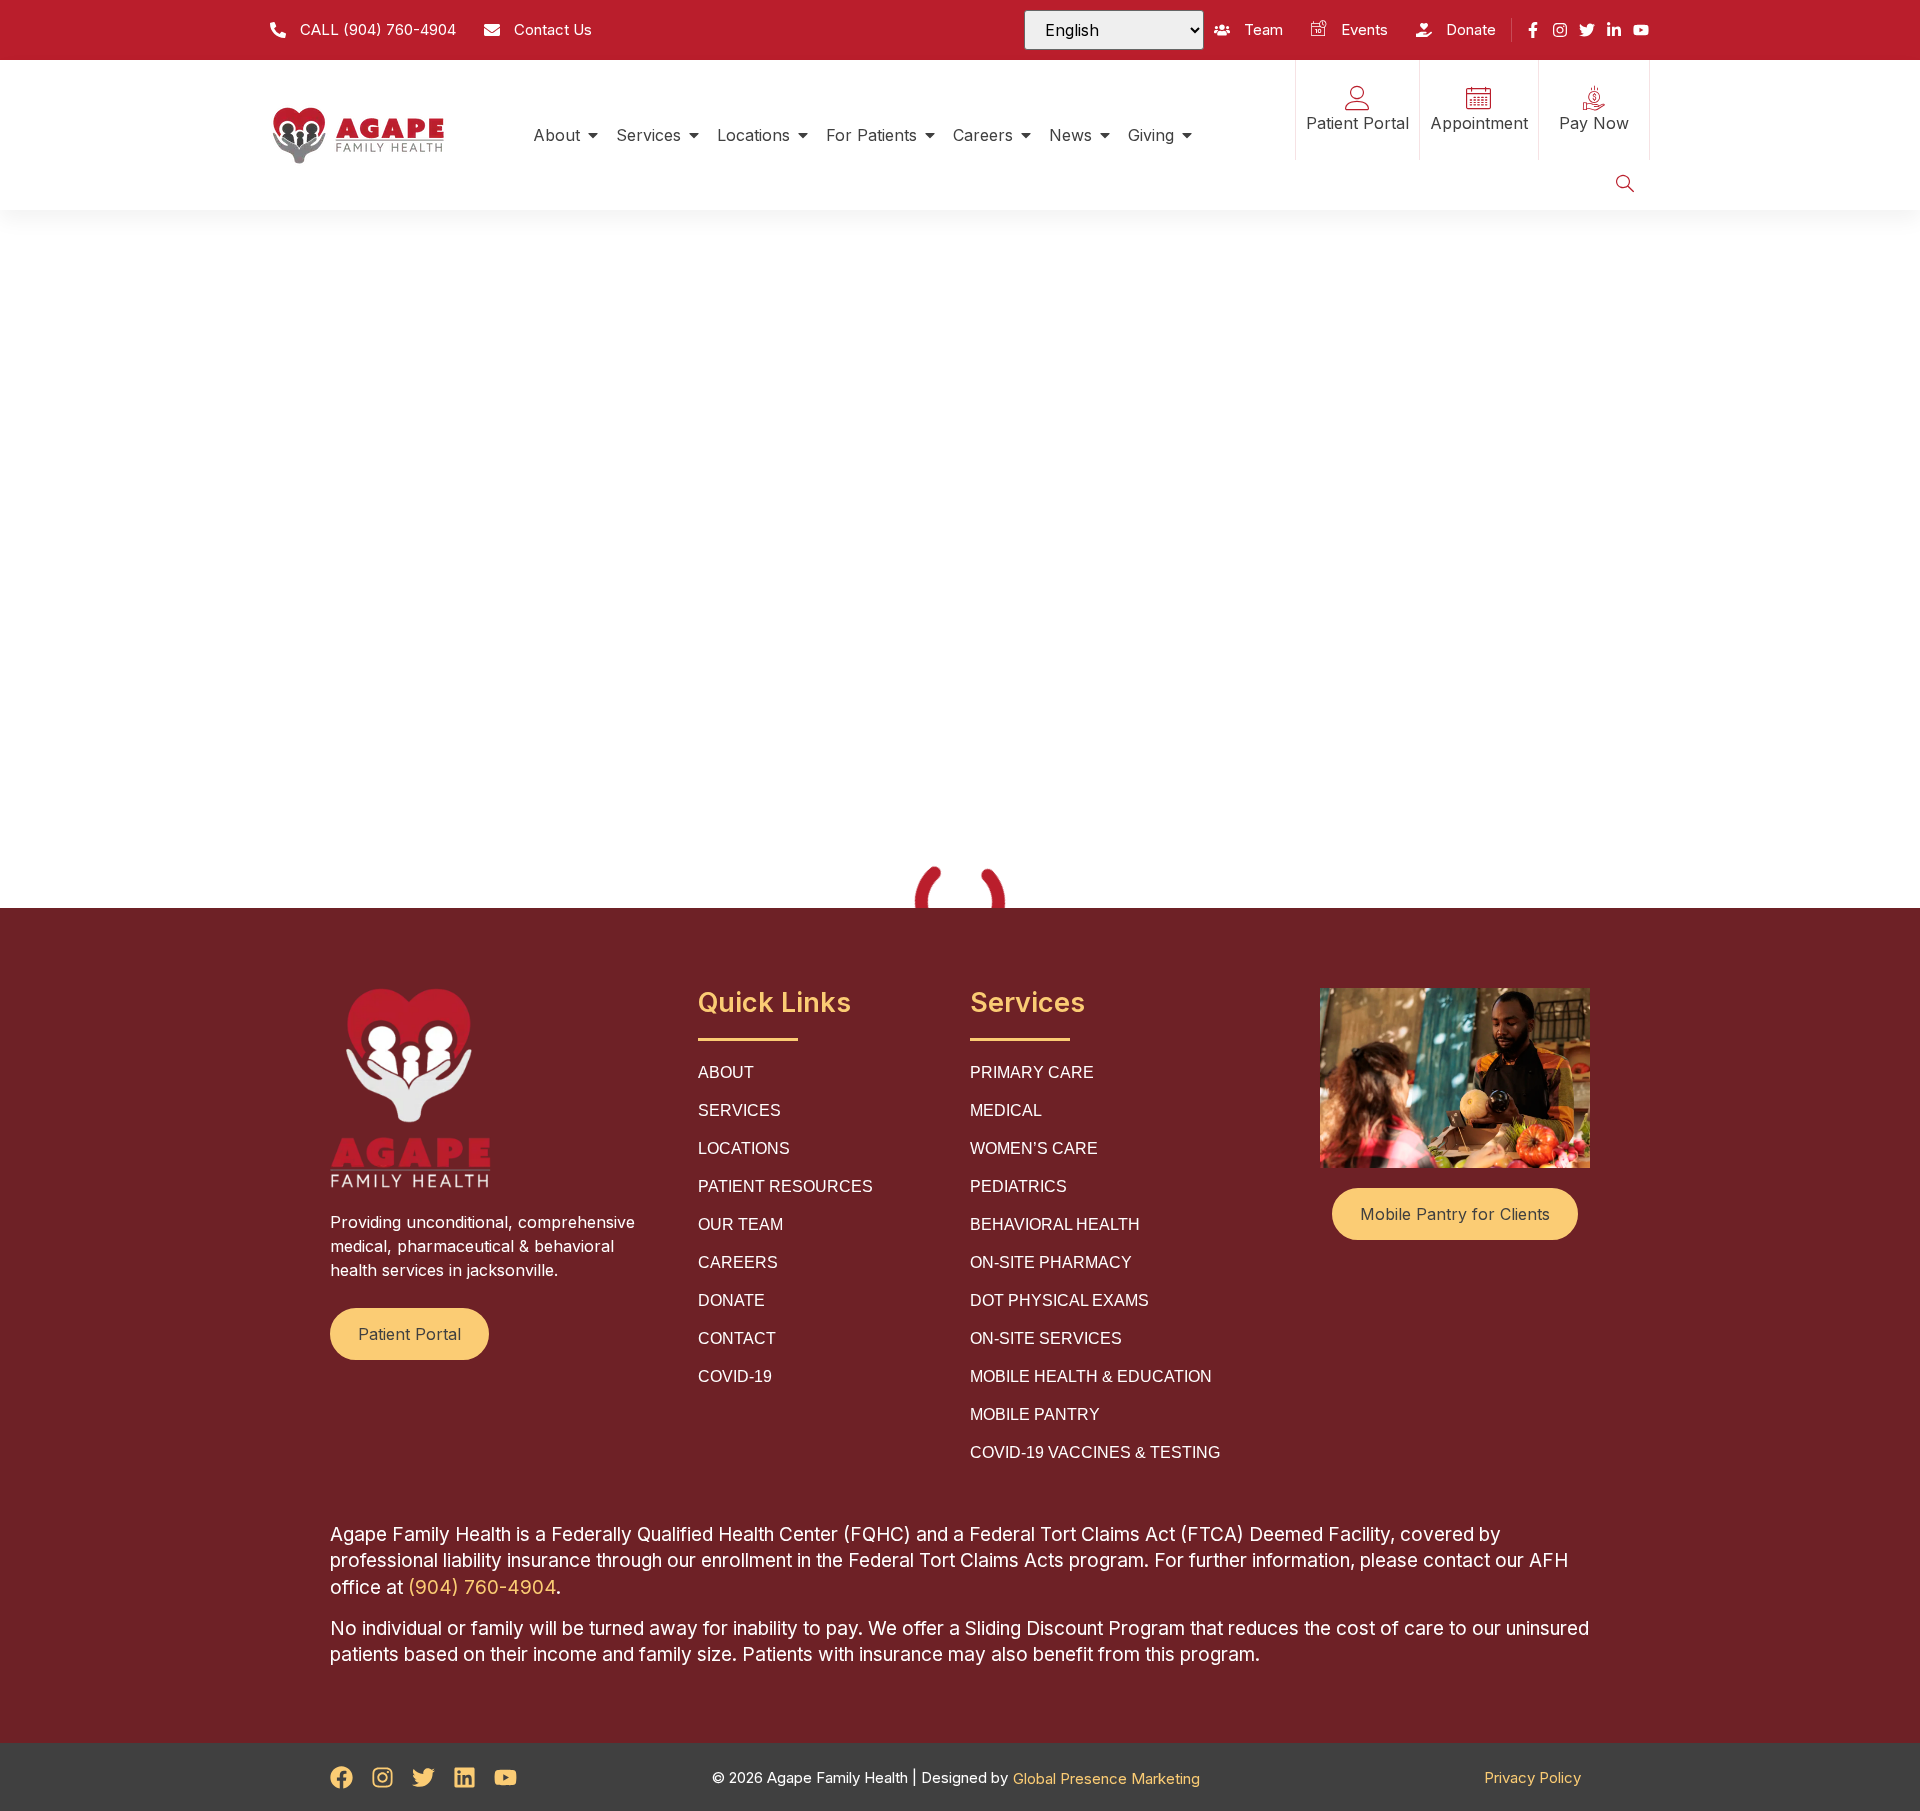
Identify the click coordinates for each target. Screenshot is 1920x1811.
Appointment (1479, 123)
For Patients (871, 135)
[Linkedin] (464, 1777)
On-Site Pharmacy (1051, 1262)
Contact (737, 1338)
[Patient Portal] (1357, 98)
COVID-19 (735, 1376)
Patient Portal (1357, 123)
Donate (731, 1300)
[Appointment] (1478, 98)
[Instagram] (1560, 30)
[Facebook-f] (1533, 30)
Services (648, 135)
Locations (753, 135)
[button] (1625, 185)
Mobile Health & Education (1091, 1376)
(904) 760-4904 (482, 1587)
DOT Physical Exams (1059, 1300)
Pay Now (1594, 123)
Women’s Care (1034, 1148)
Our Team (740, 1224)
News (1070, 135)
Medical (1006, 1110)
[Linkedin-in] (1614, 30)
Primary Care (1032, 1072)
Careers (983, 135)
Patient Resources (785, 1186)
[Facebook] (341, 1777)
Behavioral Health (1055, 1224)
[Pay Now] (1593, 98)
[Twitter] (1587, 30)
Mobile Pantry (1035, 1414)
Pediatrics (1018, 1186)
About (556, 135)
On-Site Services (1046, 1338)
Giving (1151, 135)
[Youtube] (1641, 30)
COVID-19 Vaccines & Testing (1095, 1452)
